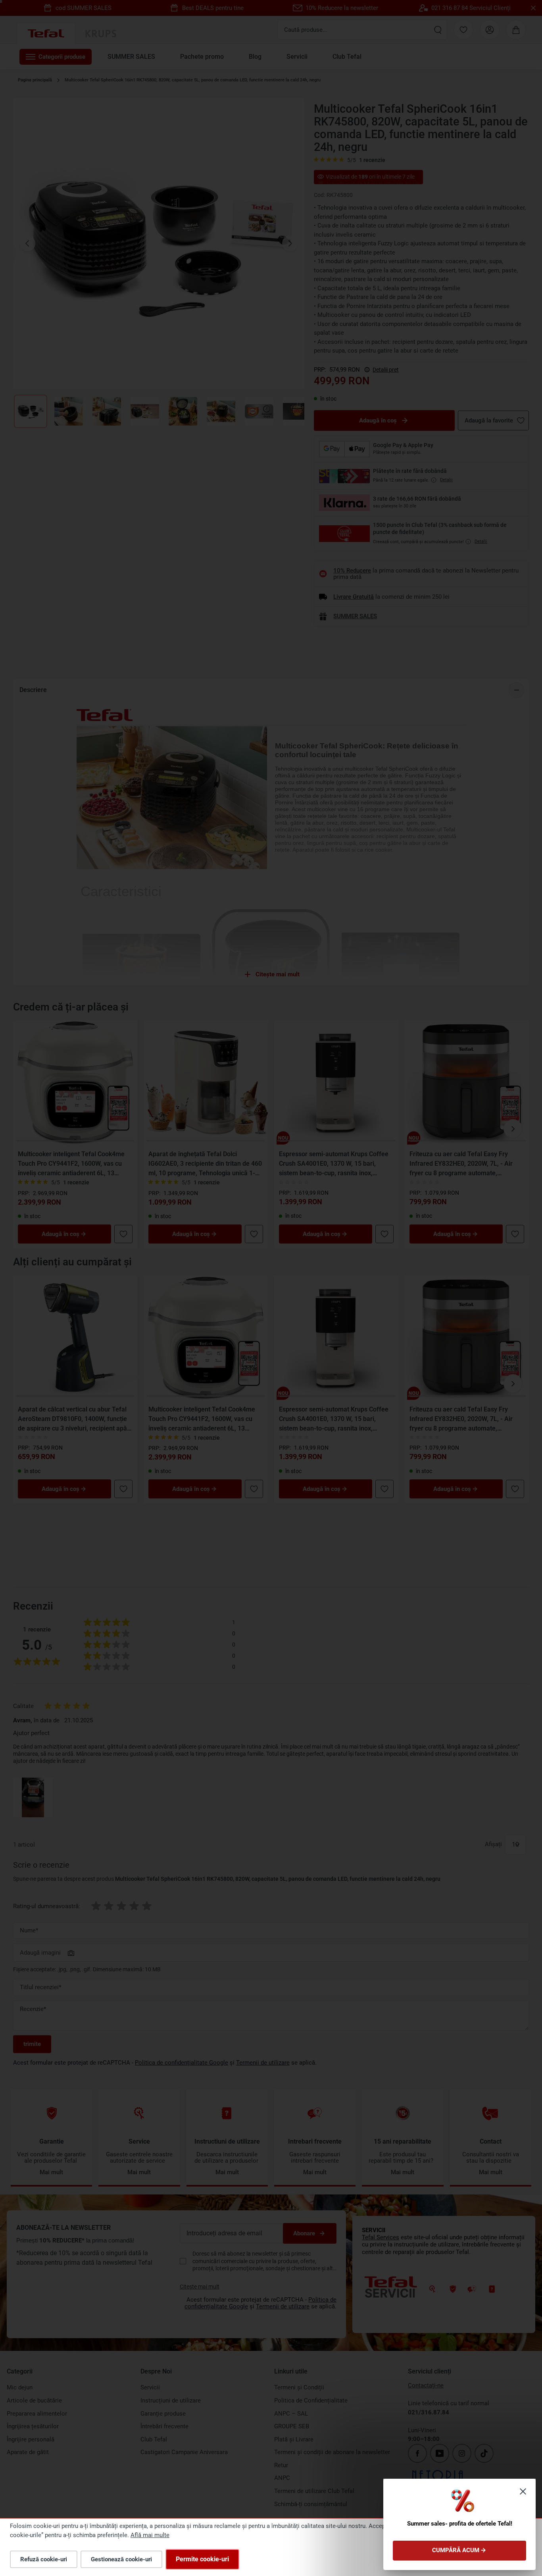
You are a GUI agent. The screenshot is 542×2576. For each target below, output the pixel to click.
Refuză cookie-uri (44, 2559)
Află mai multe (150, 2535)
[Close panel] (523, 2491)
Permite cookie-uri (202, 2559)
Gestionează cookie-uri (121, 2559)
